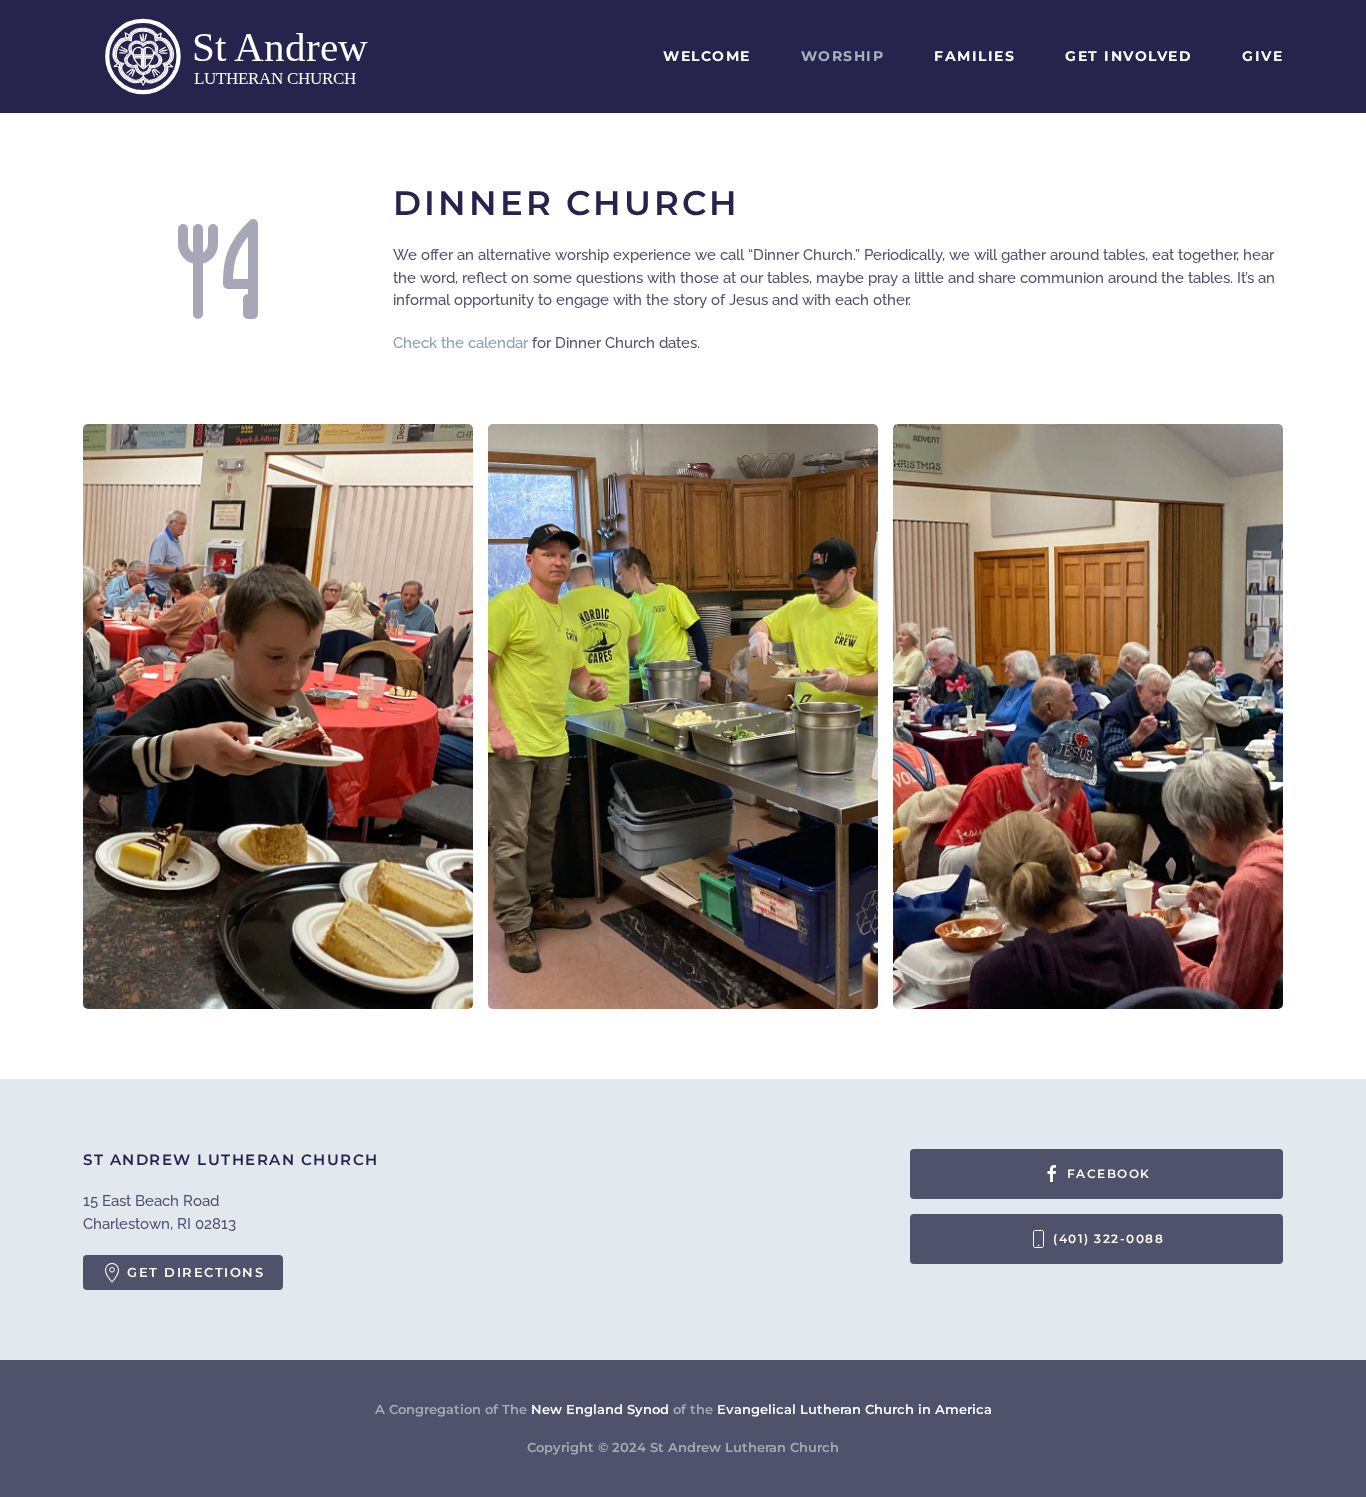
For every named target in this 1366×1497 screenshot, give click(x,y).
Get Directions (195, 1272)
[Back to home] (258, 56)
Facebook (1109, 1173)
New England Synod (600, 1409)
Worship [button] (843, 56)
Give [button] (1262, 56)
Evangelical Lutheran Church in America (854, 1409)
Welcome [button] (707, 56)
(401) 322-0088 (1108, 1238)
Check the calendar (462, 343)
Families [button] (974, 56)
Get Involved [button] (1128, 56)
